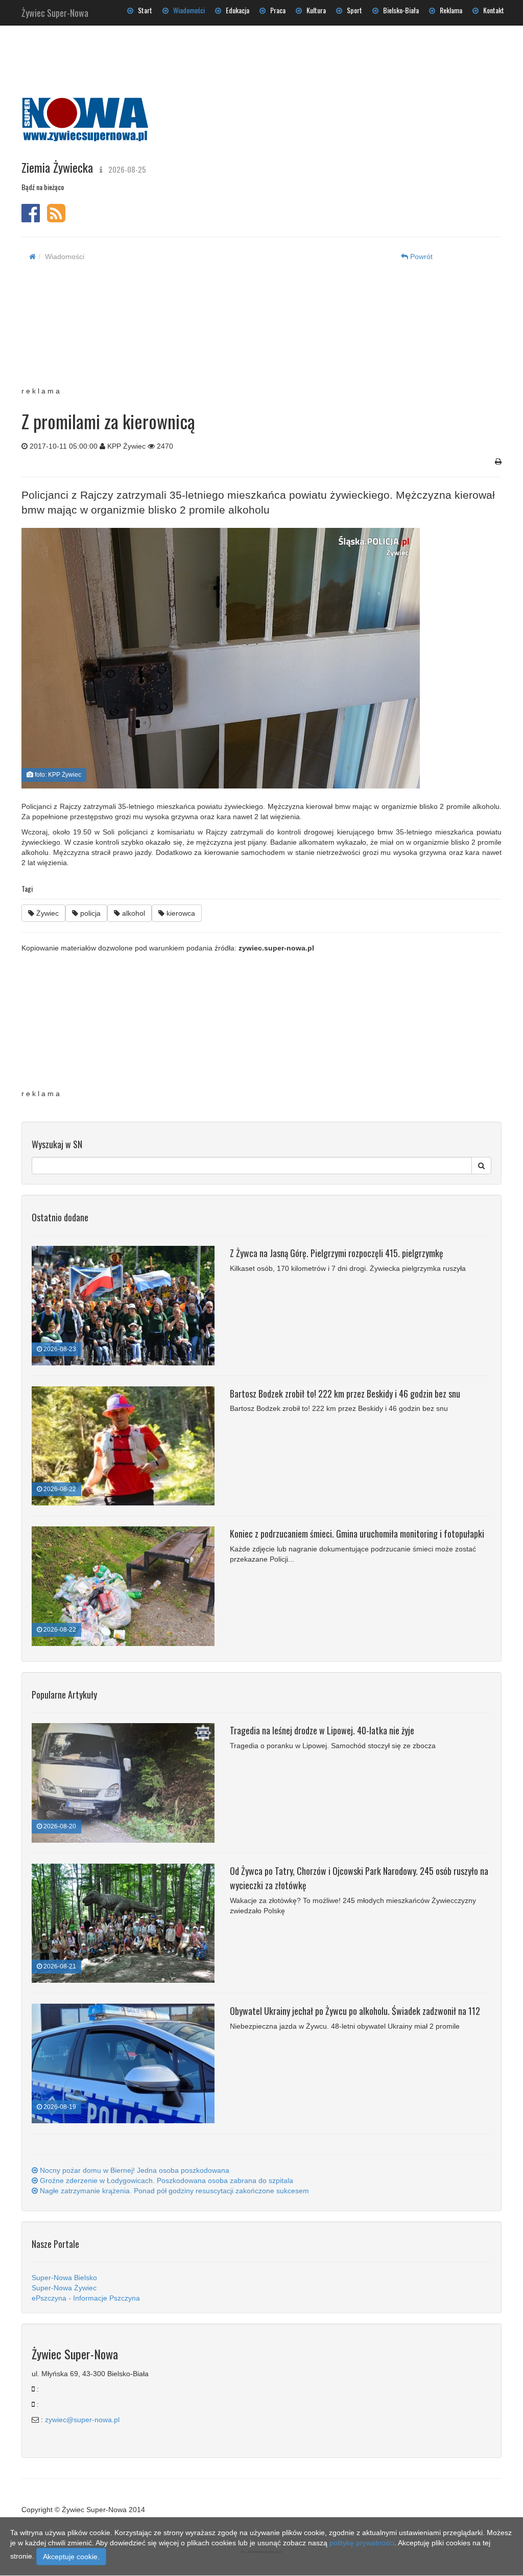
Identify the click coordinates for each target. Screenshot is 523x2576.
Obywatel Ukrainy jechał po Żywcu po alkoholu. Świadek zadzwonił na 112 (355, 2011)
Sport (352, 10)
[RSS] (56, 218)
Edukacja (235, 10)
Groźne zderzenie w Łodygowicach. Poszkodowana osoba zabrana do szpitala (165, 2180)
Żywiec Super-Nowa (55, 11)
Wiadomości (187, 10)
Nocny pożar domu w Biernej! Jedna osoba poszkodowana (134, 2170)
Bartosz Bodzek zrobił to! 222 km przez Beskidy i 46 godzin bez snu (345, 1394)
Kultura (314, 10)
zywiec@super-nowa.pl (82, 2420)
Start (143, 10)
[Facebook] (31, 218)
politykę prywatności (362, 2543)
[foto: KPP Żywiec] (258, 658)
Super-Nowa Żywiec (64, 2288)
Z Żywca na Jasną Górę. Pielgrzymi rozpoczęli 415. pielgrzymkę (337, 1253)
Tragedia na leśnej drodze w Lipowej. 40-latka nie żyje (322, 1730)
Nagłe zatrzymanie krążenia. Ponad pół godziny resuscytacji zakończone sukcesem (173, 2191)
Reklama (449, 10)
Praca (276, 10)
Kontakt (491, 10)
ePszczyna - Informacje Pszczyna (86, 2298)
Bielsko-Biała (399, 10)
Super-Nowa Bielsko (64, 2278)
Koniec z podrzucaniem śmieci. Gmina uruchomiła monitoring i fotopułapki (357, 1534)
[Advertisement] (253, 330)
